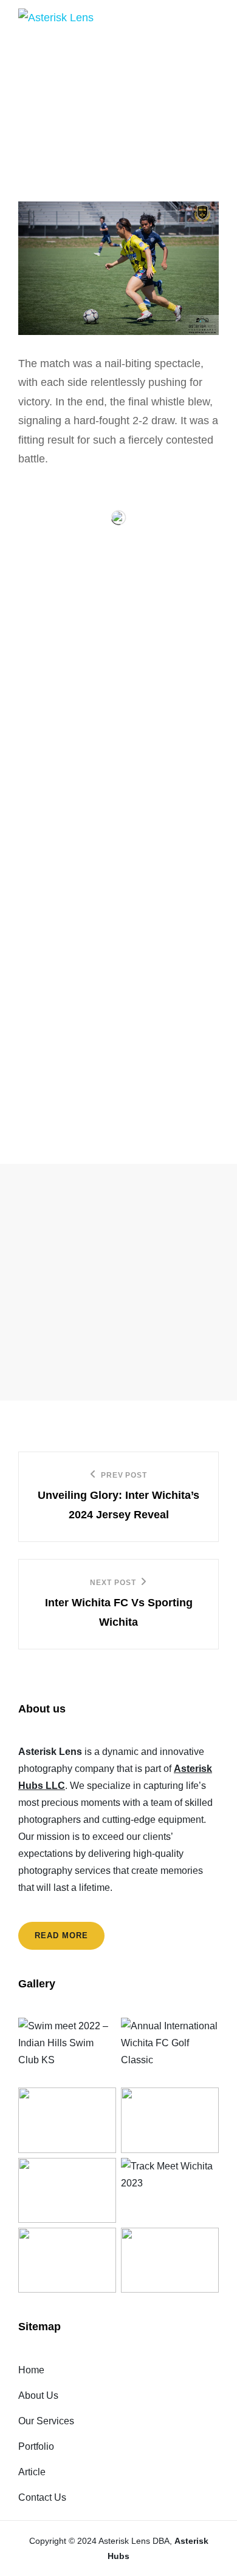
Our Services (46, 2421)
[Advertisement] (118, 1282)
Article (32, 2472)
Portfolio (36, 2446)
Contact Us (42, 2497)
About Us (38, 2395)
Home (31, 2370)
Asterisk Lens (124, 2541)
